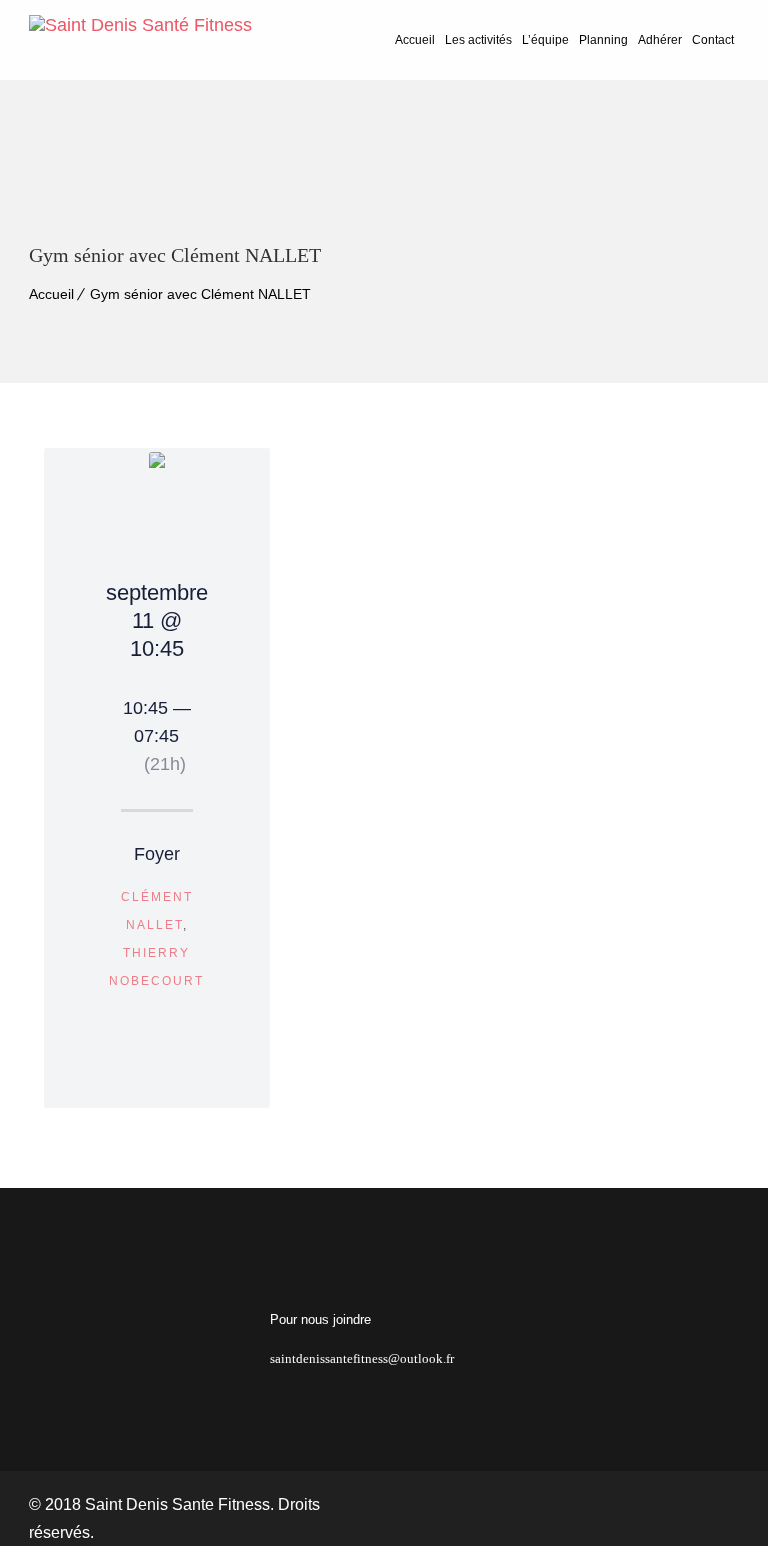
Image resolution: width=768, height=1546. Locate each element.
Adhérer (660, 40)
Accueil (415, 40)
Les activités (478, 40)
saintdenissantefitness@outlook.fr (362, 1358)
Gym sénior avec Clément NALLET (200, 294)
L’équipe (545, 40)
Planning (603, 40)
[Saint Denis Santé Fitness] (140, 40)
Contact (713, 40)
